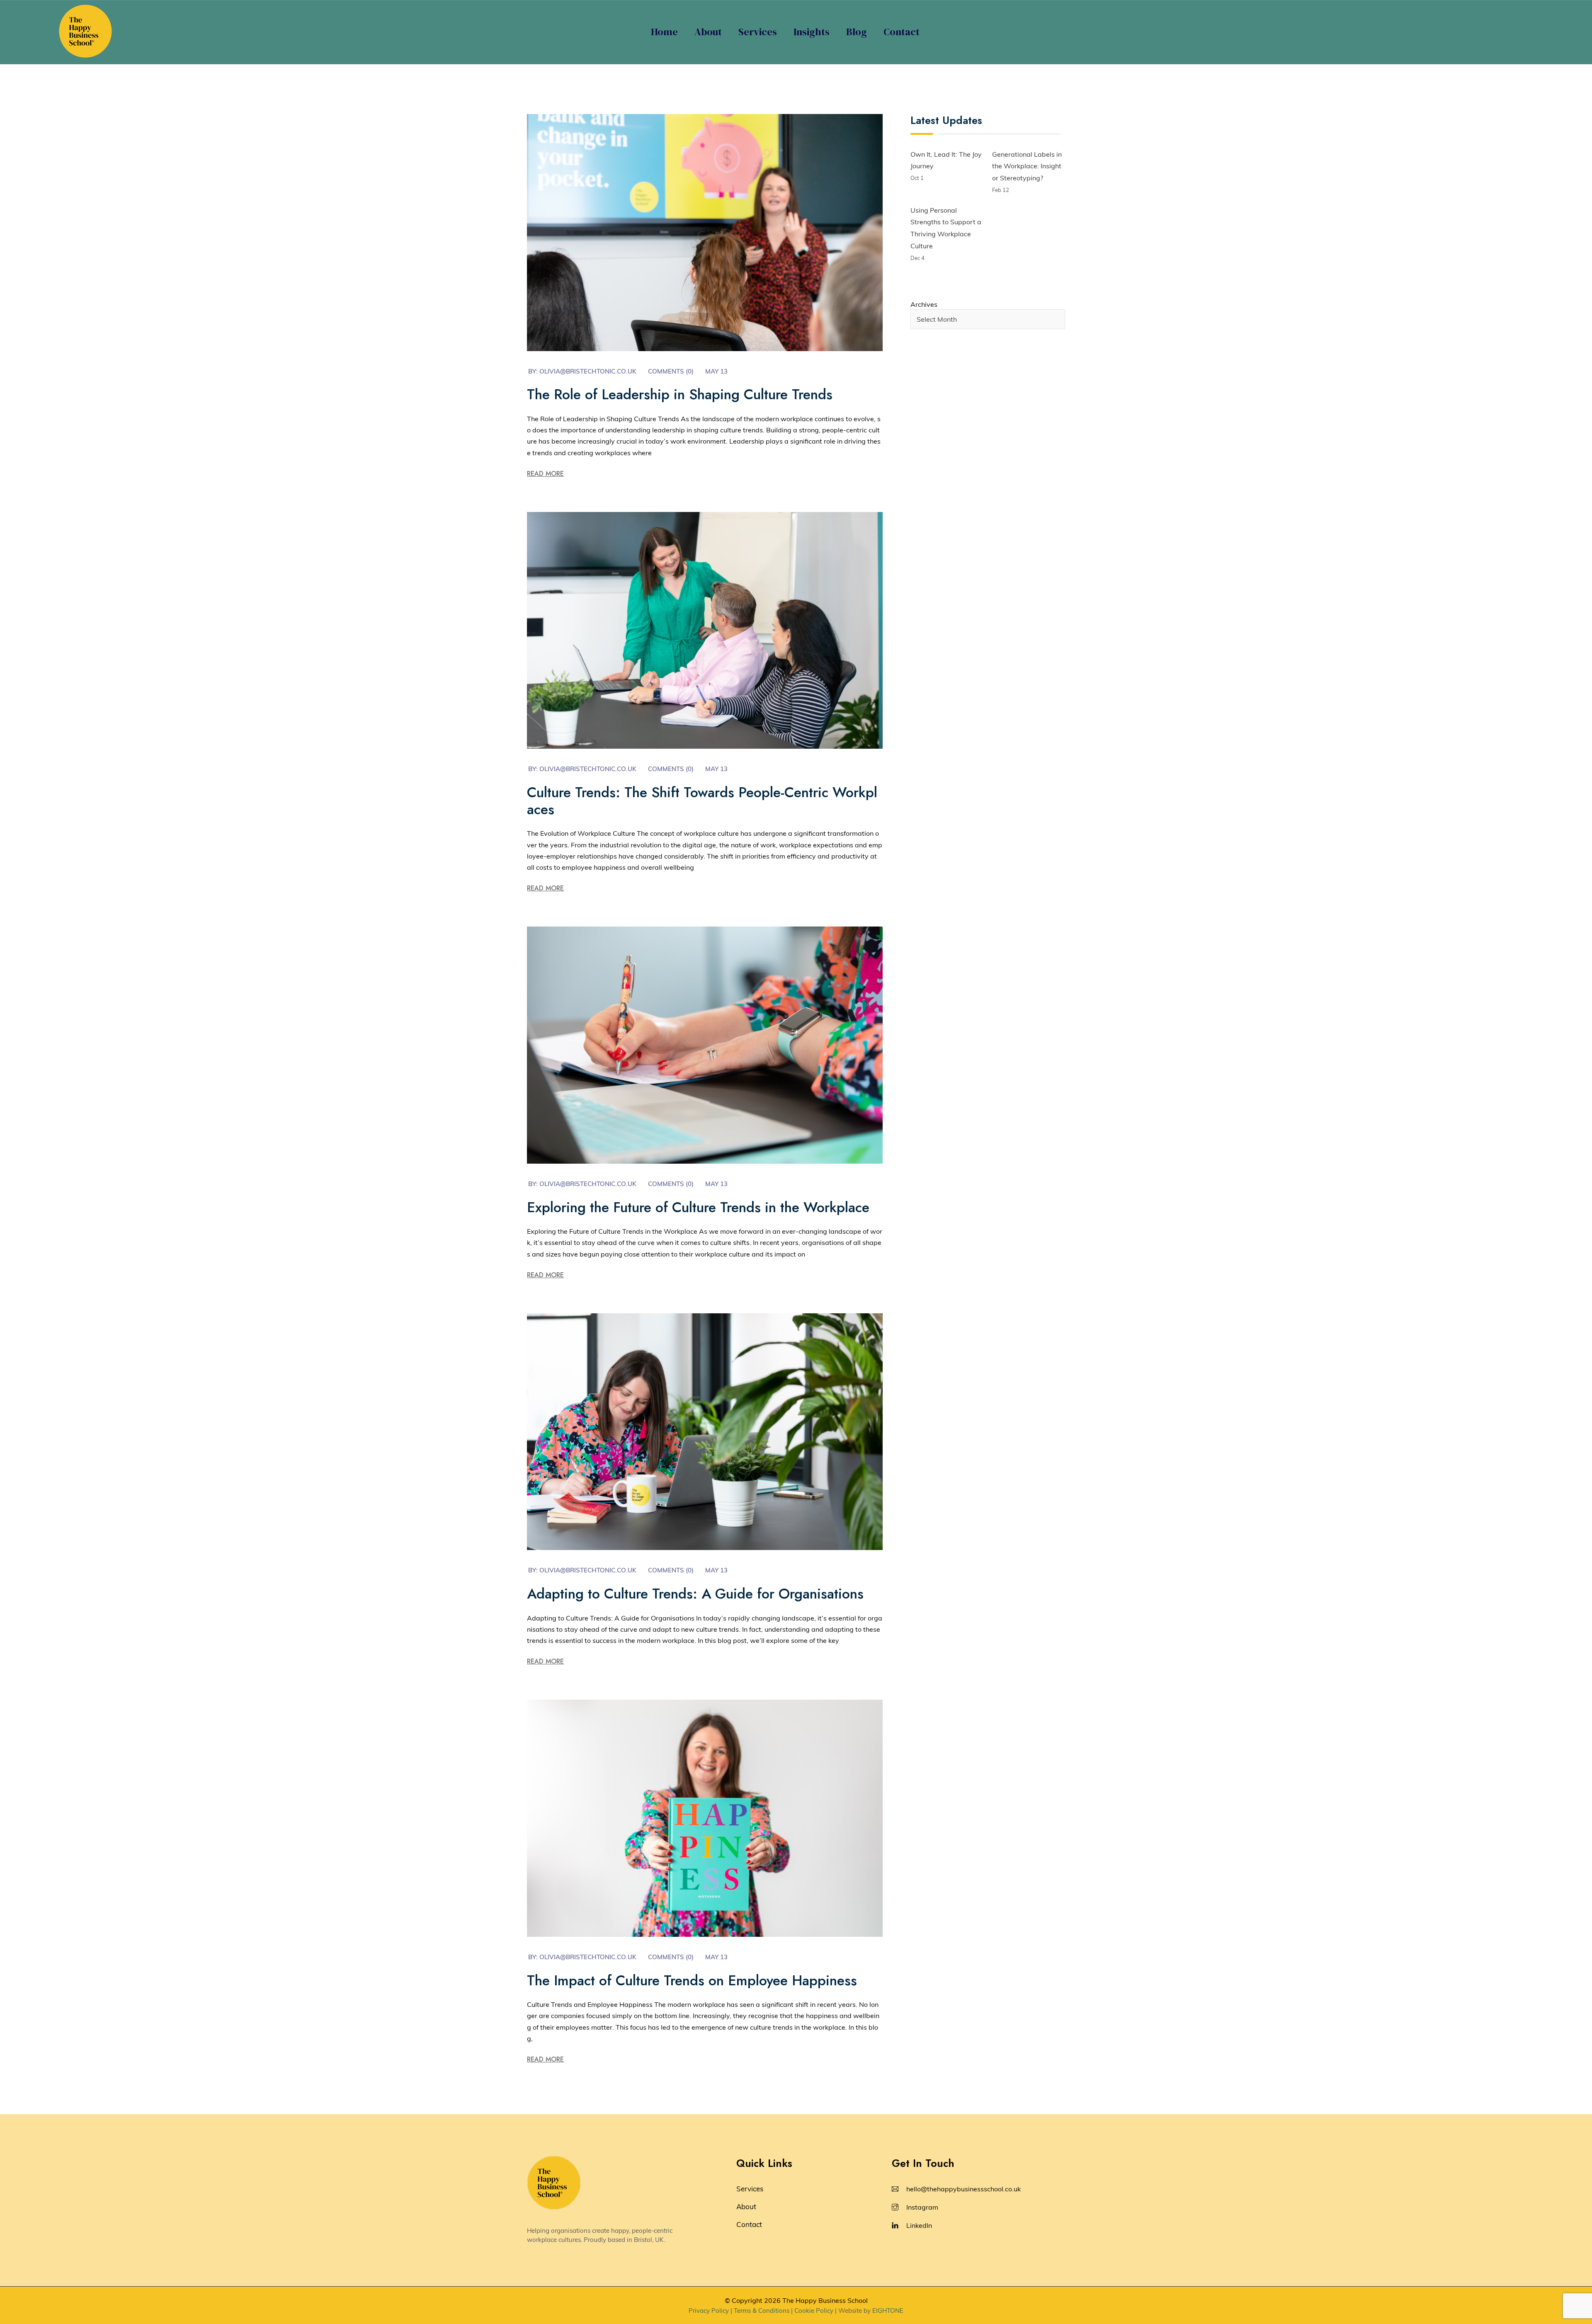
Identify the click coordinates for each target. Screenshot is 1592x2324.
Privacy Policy (709, 2311)
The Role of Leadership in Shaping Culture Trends (680, 394)
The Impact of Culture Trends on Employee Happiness (692, 1981)
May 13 (716, 371)
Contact (902, 32)
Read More (545, 474)
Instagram (922, 2207)
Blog (857, 32)
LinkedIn (919, 2225)
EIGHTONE (888, 2311)
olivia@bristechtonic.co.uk (588, 371)
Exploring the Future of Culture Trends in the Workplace (698, 1207)
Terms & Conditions (762, 2311)
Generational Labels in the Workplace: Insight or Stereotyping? (1027, 166)
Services (758, 32)
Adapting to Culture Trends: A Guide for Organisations (695, 1594)
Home (664, 32)
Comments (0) (671, 371)
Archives (924, 304)
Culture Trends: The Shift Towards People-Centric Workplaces (702, 801)
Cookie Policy (814, 2311)
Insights (812, 32)
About (708, 32)
